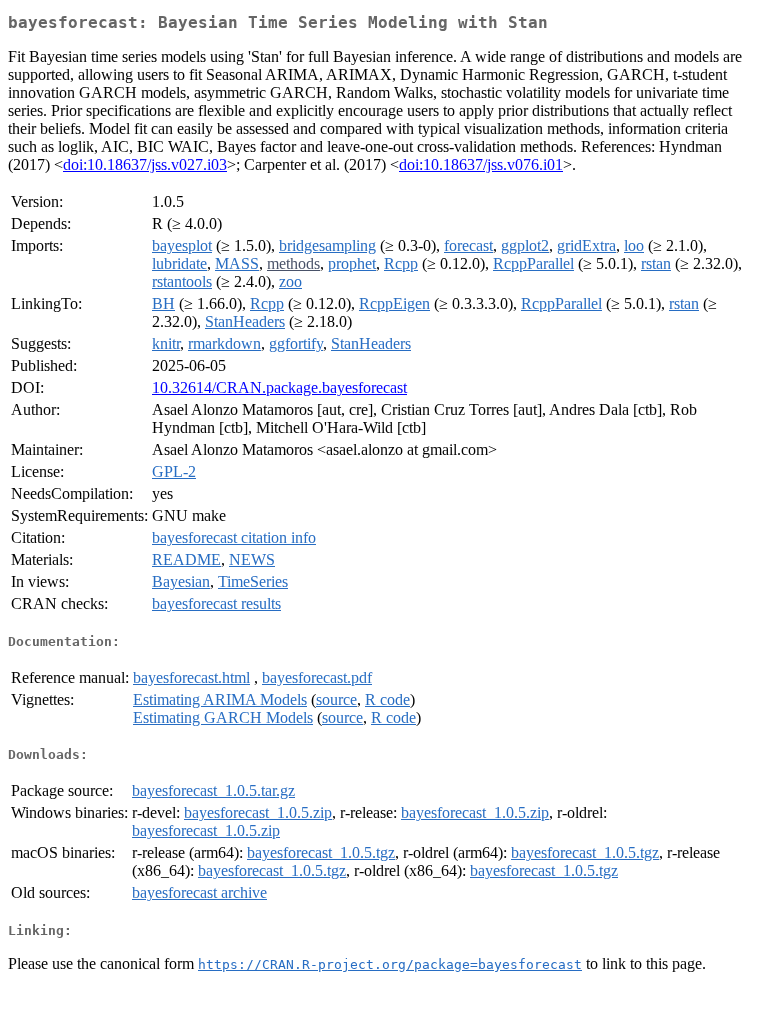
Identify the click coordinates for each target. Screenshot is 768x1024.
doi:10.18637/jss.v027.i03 (145, 164)
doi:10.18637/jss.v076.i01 (481, 164)
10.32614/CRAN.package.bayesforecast (279, 387)
